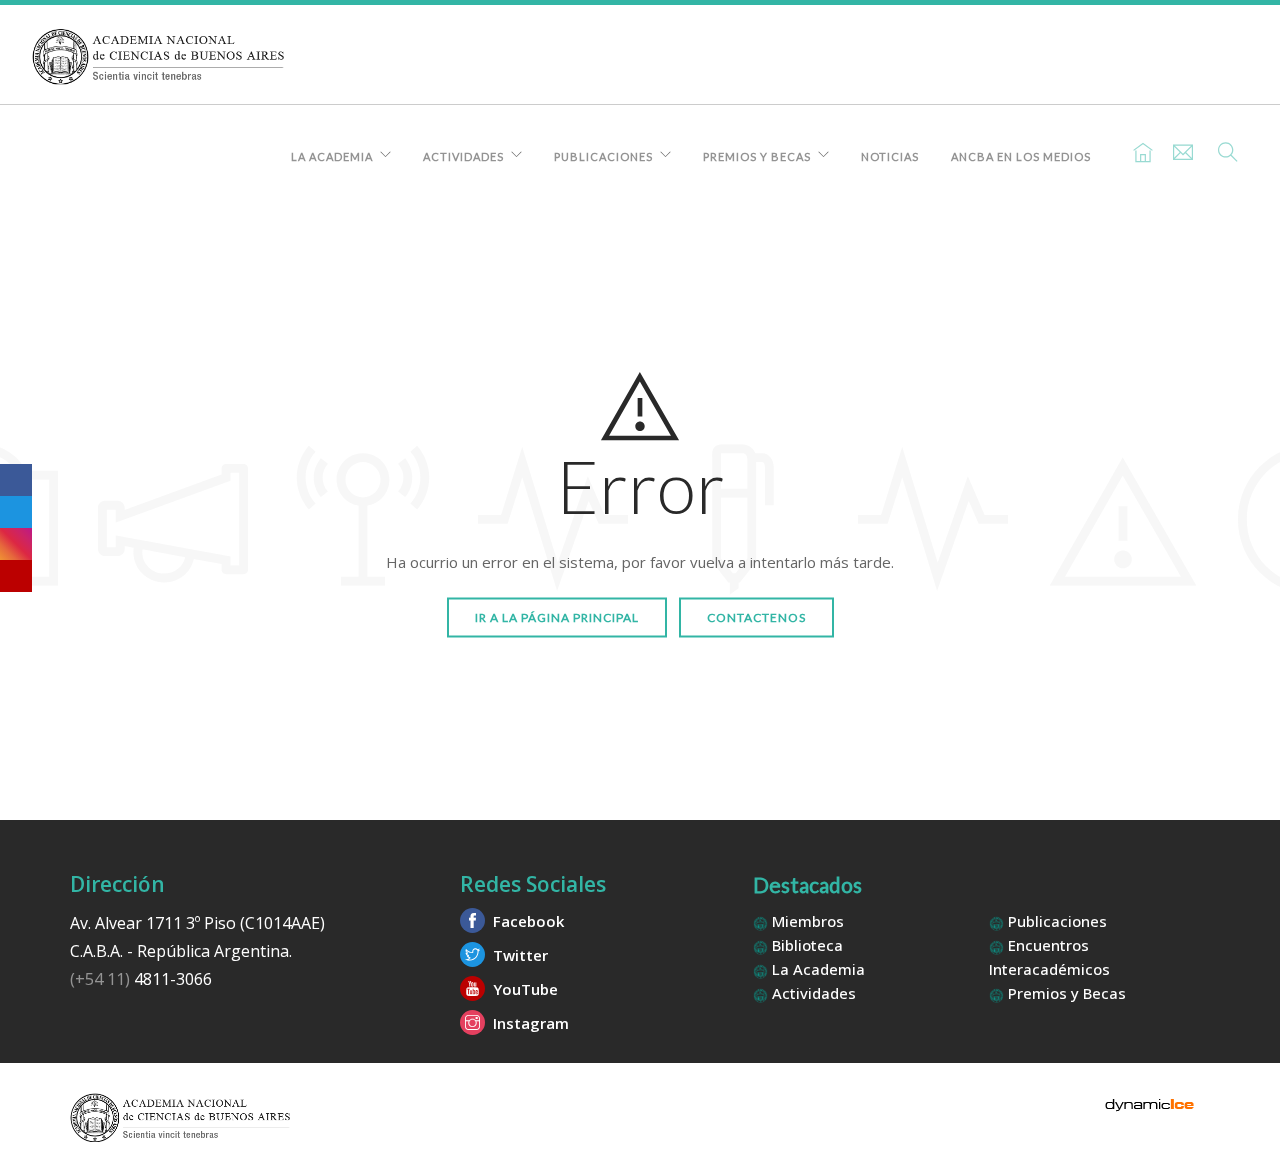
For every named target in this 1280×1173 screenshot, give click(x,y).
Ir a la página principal (557, 616)
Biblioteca (805, 945)
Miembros (806, 921)
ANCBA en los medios (1021, 156)
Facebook (526, 921)
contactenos (756, 616)
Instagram (529, 1023)
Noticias (890, 156)
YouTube (523, 989)
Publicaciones (603, 156)
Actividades (463, 156)
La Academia (332, 156)
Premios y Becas (757, 156)
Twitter (518, 955)
